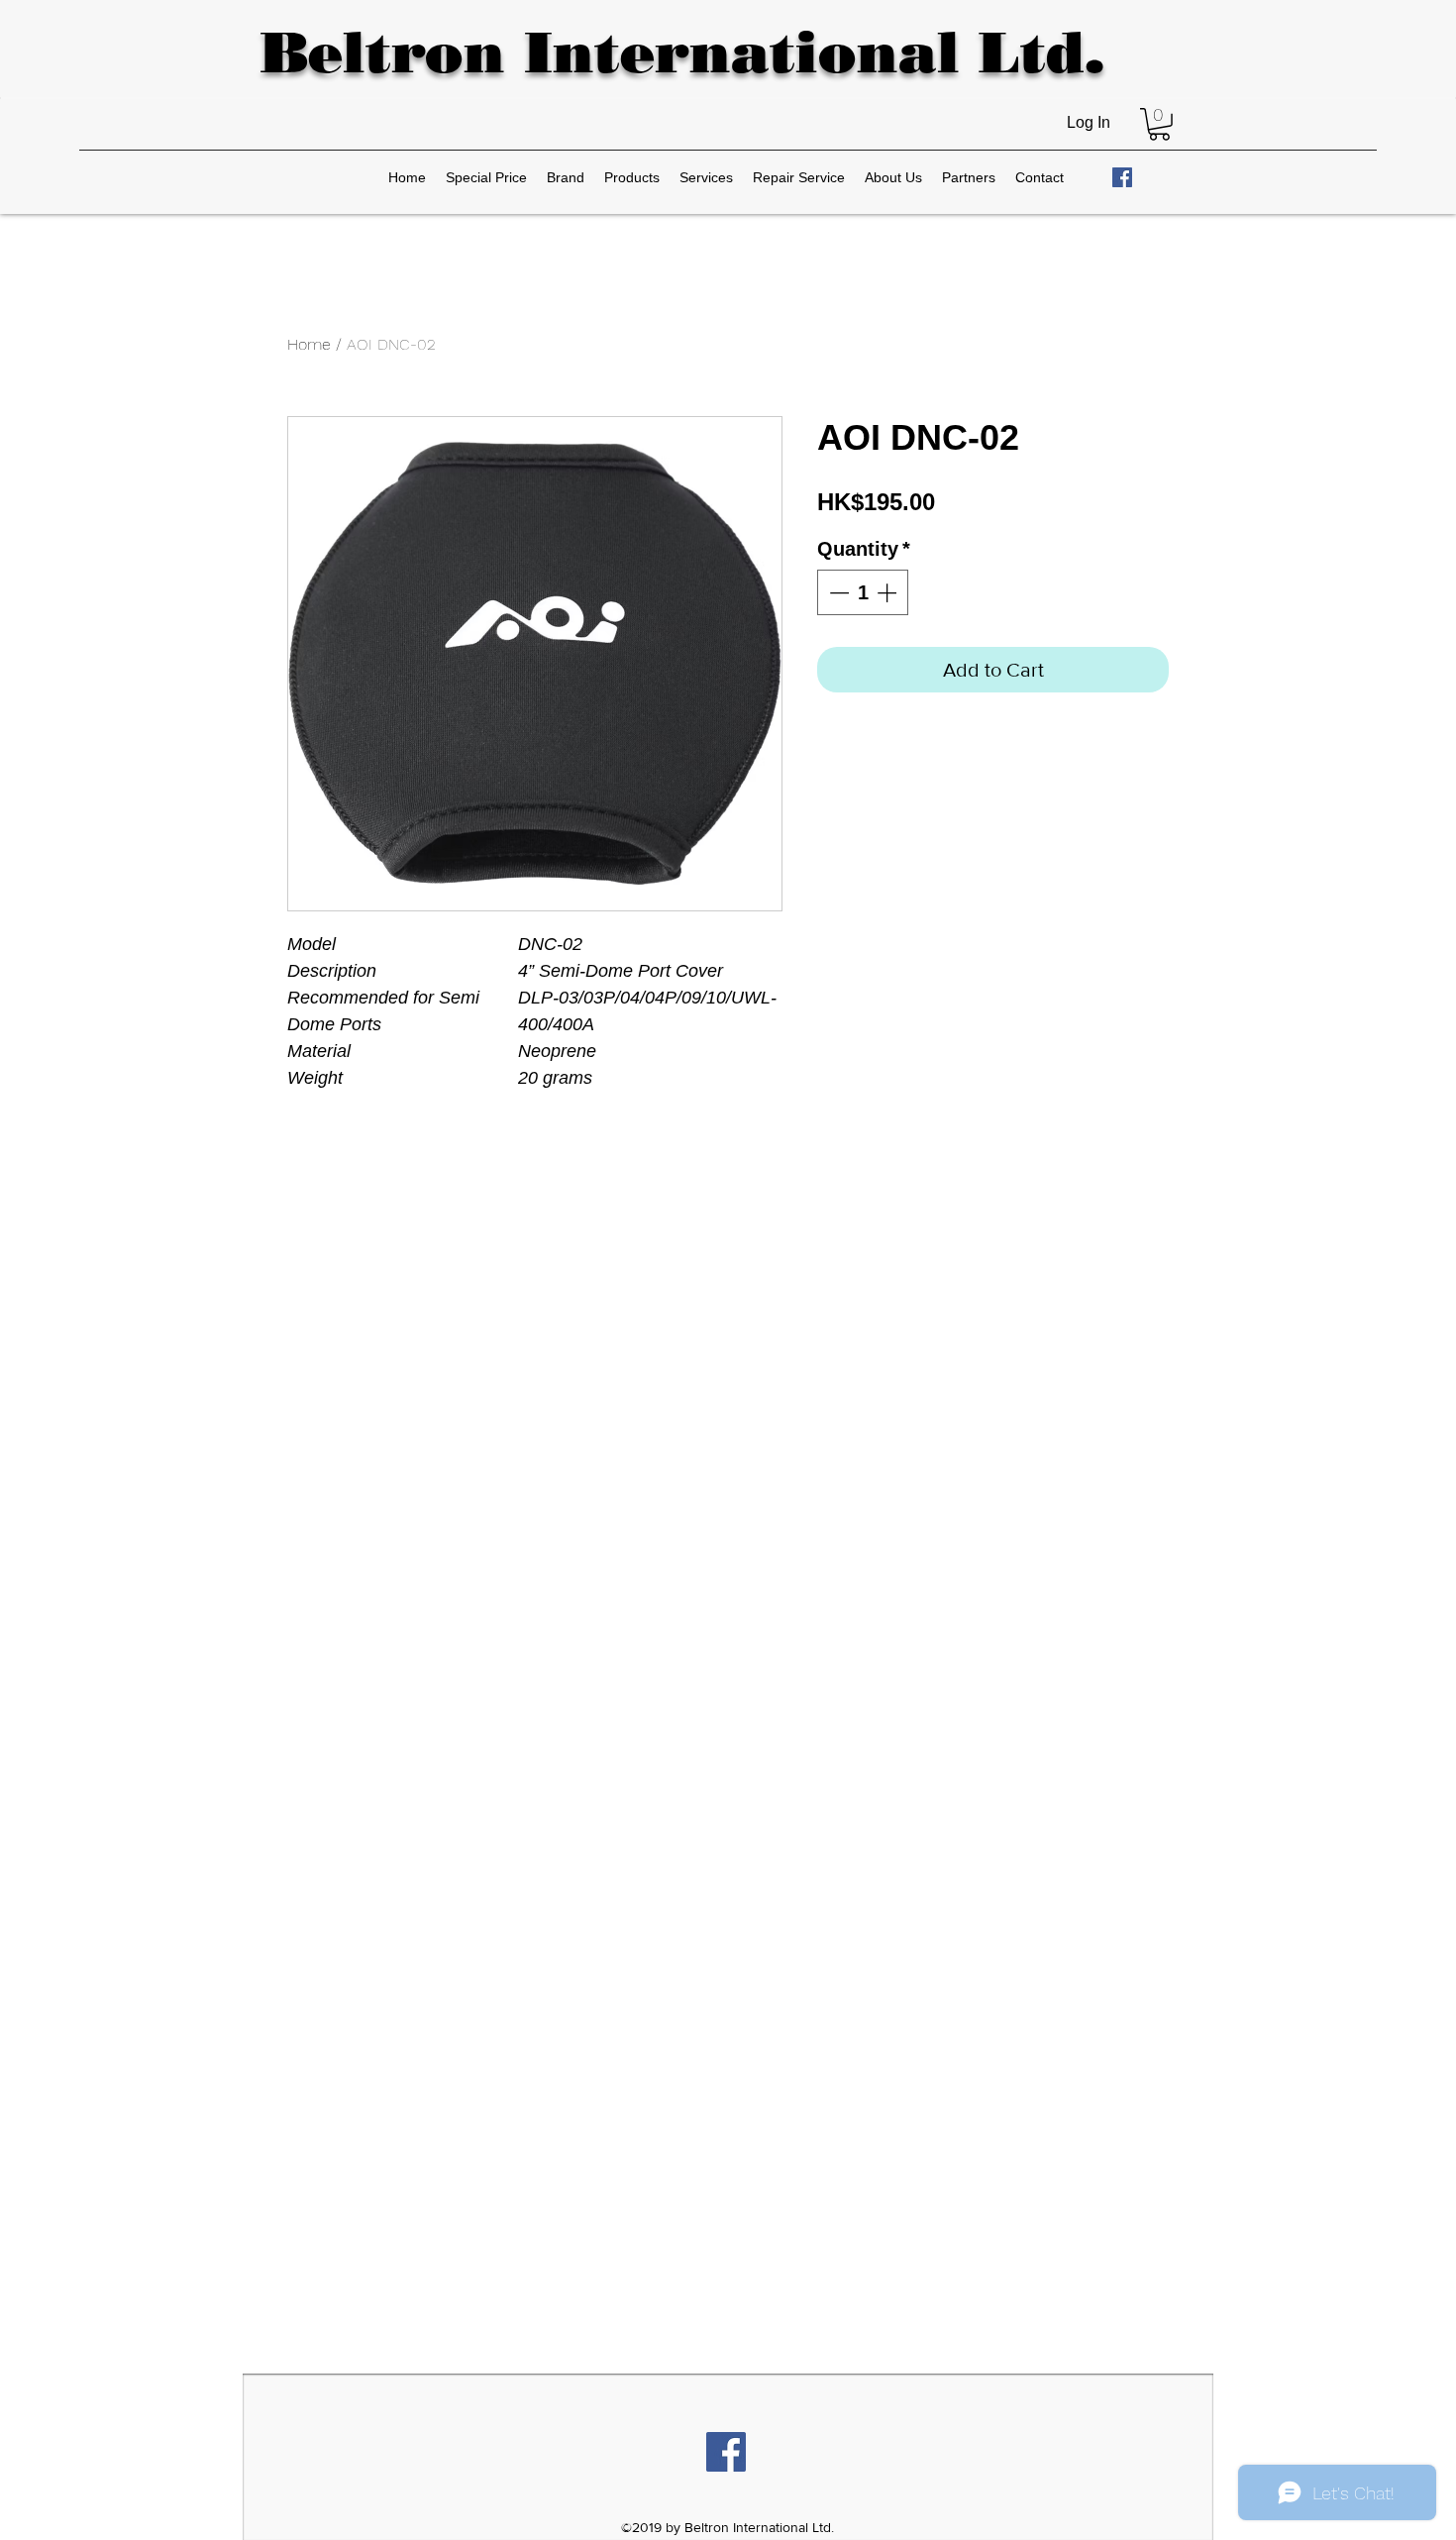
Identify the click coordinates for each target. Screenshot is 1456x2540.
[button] (1159, 124)
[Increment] (888, 592)
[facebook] (1122, 177)
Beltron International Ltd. (682, 52)
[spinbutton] (863, 592)
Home (309, 344)
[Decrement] (837, 592)
